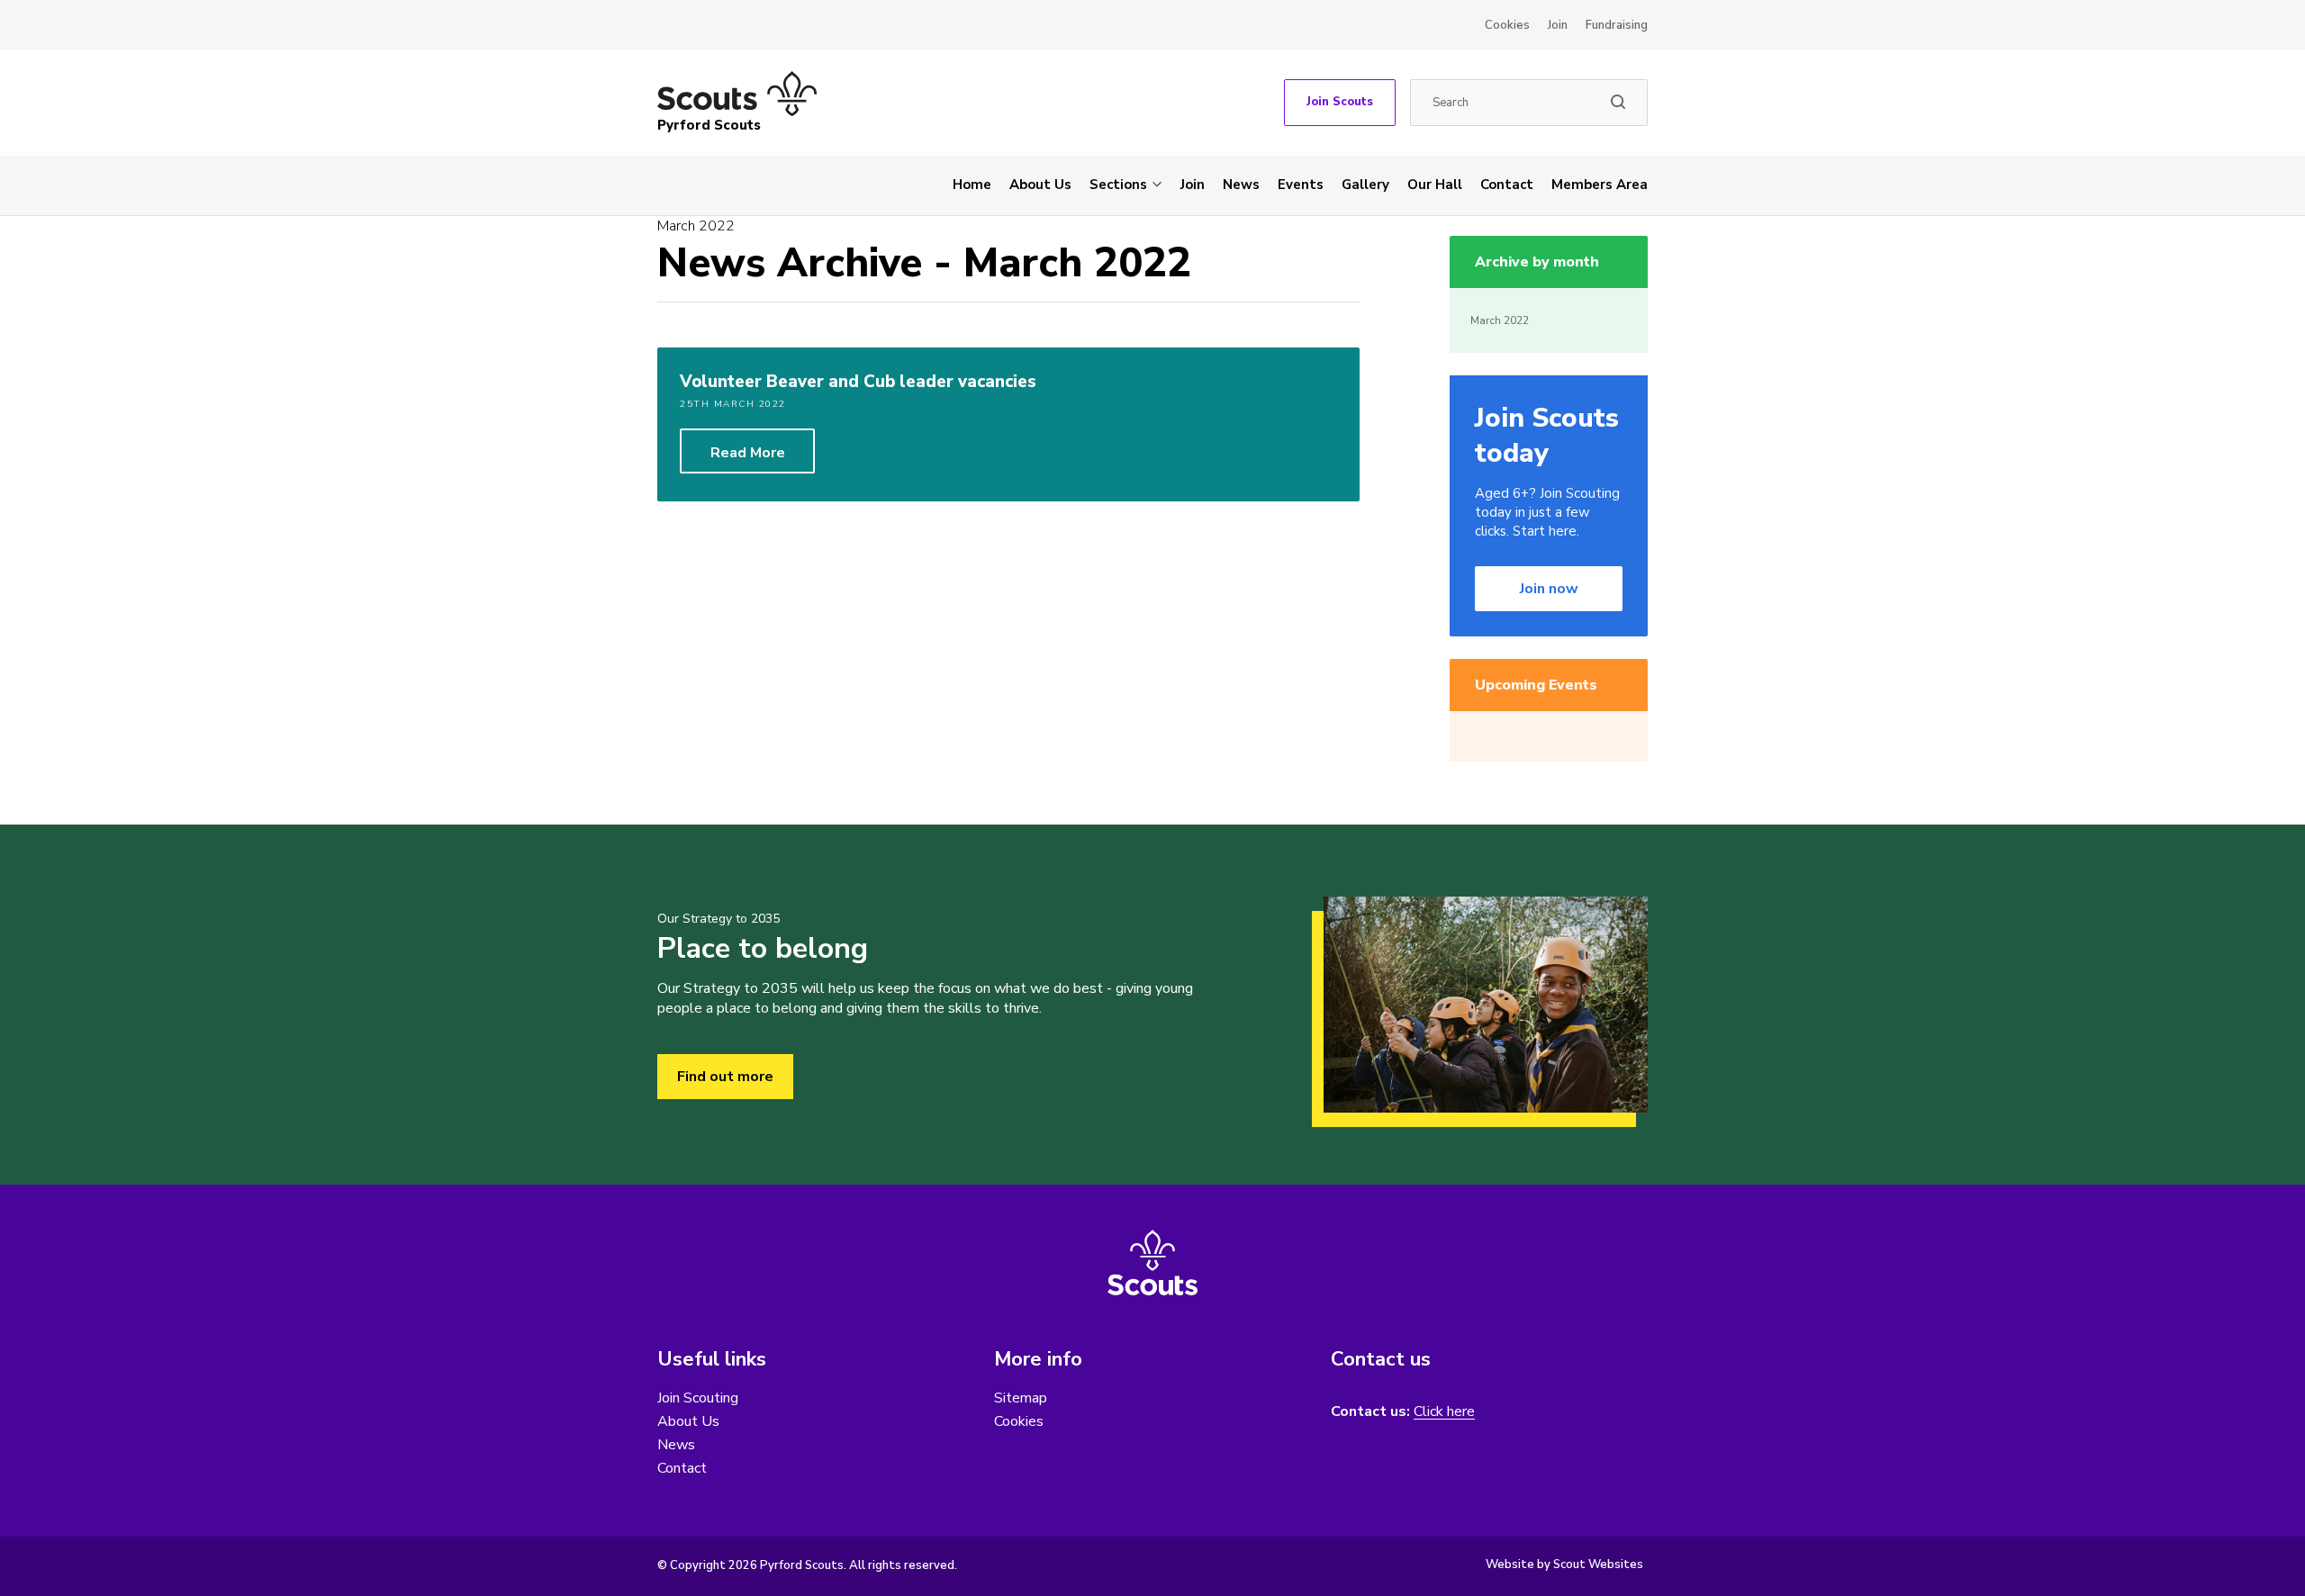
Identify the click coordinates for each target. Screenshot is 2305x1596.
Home (972, 185)
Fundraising (1617, 25)
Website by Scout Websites (1564, 1564)
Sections (1118, 185)
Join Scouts (1340, 102)
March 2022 (1500, 320)
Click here (1444, 1412)
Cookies (1507, 25)
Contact (1507, 185)
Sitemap (1021, 1398)
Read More (748, 453)
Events (1301, 185)
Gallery (1365, 185)
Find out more (725, 1077)
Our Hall (1435, 185)
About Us (1040, 185)
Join (1558, 25)
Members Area (1600, 185)
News (1241, 185)
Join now (1549, 589)
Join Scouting (698, 1398)
